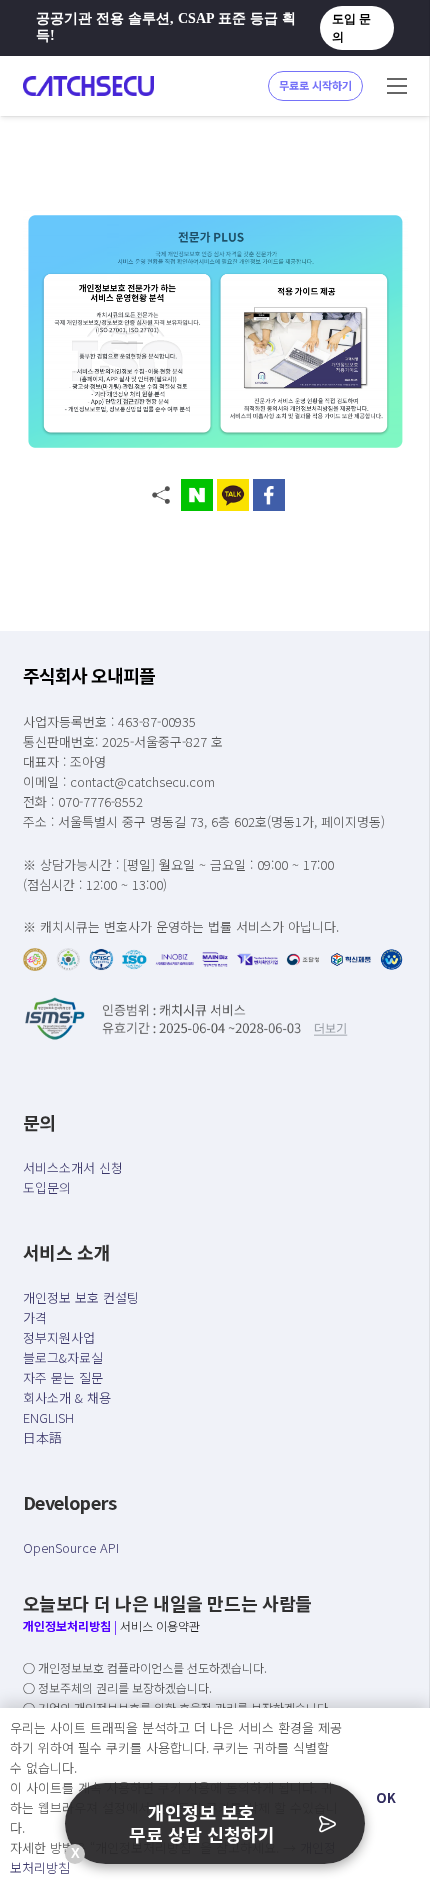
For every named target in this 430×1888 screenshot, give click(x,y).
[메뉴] (397, 86)
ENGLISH (48, 1417)
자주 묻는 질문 (63, 1377)
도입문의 (47, 1187)
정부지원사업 (59, 1337)
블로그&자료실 (63, 1357)
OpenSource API (71, 1547)
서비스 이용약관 (160, 1625)
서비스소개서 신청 (73, 1167)
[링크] (88, 86)
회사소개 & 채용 (67, 1397)
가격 (35, 1317)
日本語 (42, 1437)
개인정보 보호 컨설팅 (81, 1297)
